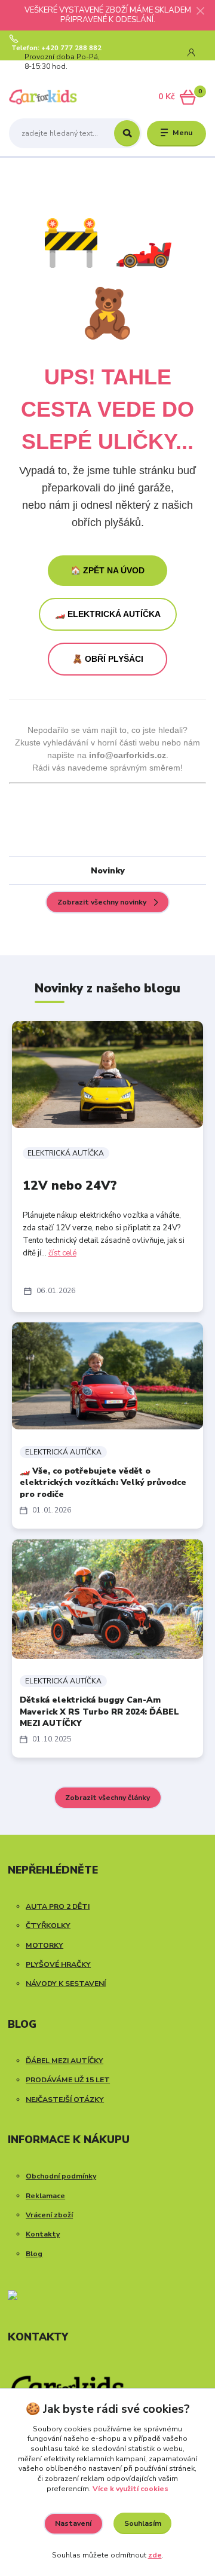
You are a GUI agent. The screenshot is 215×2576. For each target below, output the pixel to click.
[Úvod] (43, 97)
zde (155, 2555)
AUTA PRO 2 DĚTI (58, 1906)
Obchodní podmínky (61, 2176)
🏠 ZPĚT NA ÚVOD (107, 570)
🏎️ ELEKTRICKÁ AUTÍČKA (108, 614)
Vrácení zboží (49, 2215)
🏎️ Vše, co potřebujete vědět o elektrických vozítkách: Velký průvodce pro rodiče (103, 1483)
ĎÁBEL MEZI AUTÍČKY (64, 2061)
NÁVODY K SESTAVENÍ (66, 1984)
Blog (34, 2254)
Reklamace (45, 2196)
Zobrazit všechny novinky (102, 902)
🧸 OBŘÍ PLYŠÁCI (108, 659)
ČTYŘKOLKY (48, 1926)
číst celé (62, 1253)
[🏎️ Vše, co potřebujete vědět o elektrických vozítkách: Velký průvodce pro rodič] (107, 1376)
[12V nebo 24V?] (107, 1075)
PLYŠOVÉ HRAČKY (58, 1964)
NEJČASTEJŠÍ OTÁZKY (65, 2100)
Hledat (127, 133)
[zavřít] (200, 12)
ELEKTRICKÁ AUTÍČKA (66, 1153)
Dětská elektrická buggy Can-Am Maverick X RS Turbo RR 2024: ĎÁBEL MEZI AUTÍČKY (99, 1712)
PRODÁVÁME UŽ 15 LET (68, 2080)
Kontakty (43, 2234)
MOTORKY (44, 1945)
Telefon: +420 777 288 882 (56, 48)
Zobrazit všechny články (107, 1798)
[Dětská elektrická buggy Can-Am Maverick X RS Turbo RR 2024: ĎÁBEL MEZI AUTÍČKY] (107, 1599)
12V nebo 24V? (70, 1185)
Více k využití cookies (130, 2489)
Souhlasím (143, 2523)
